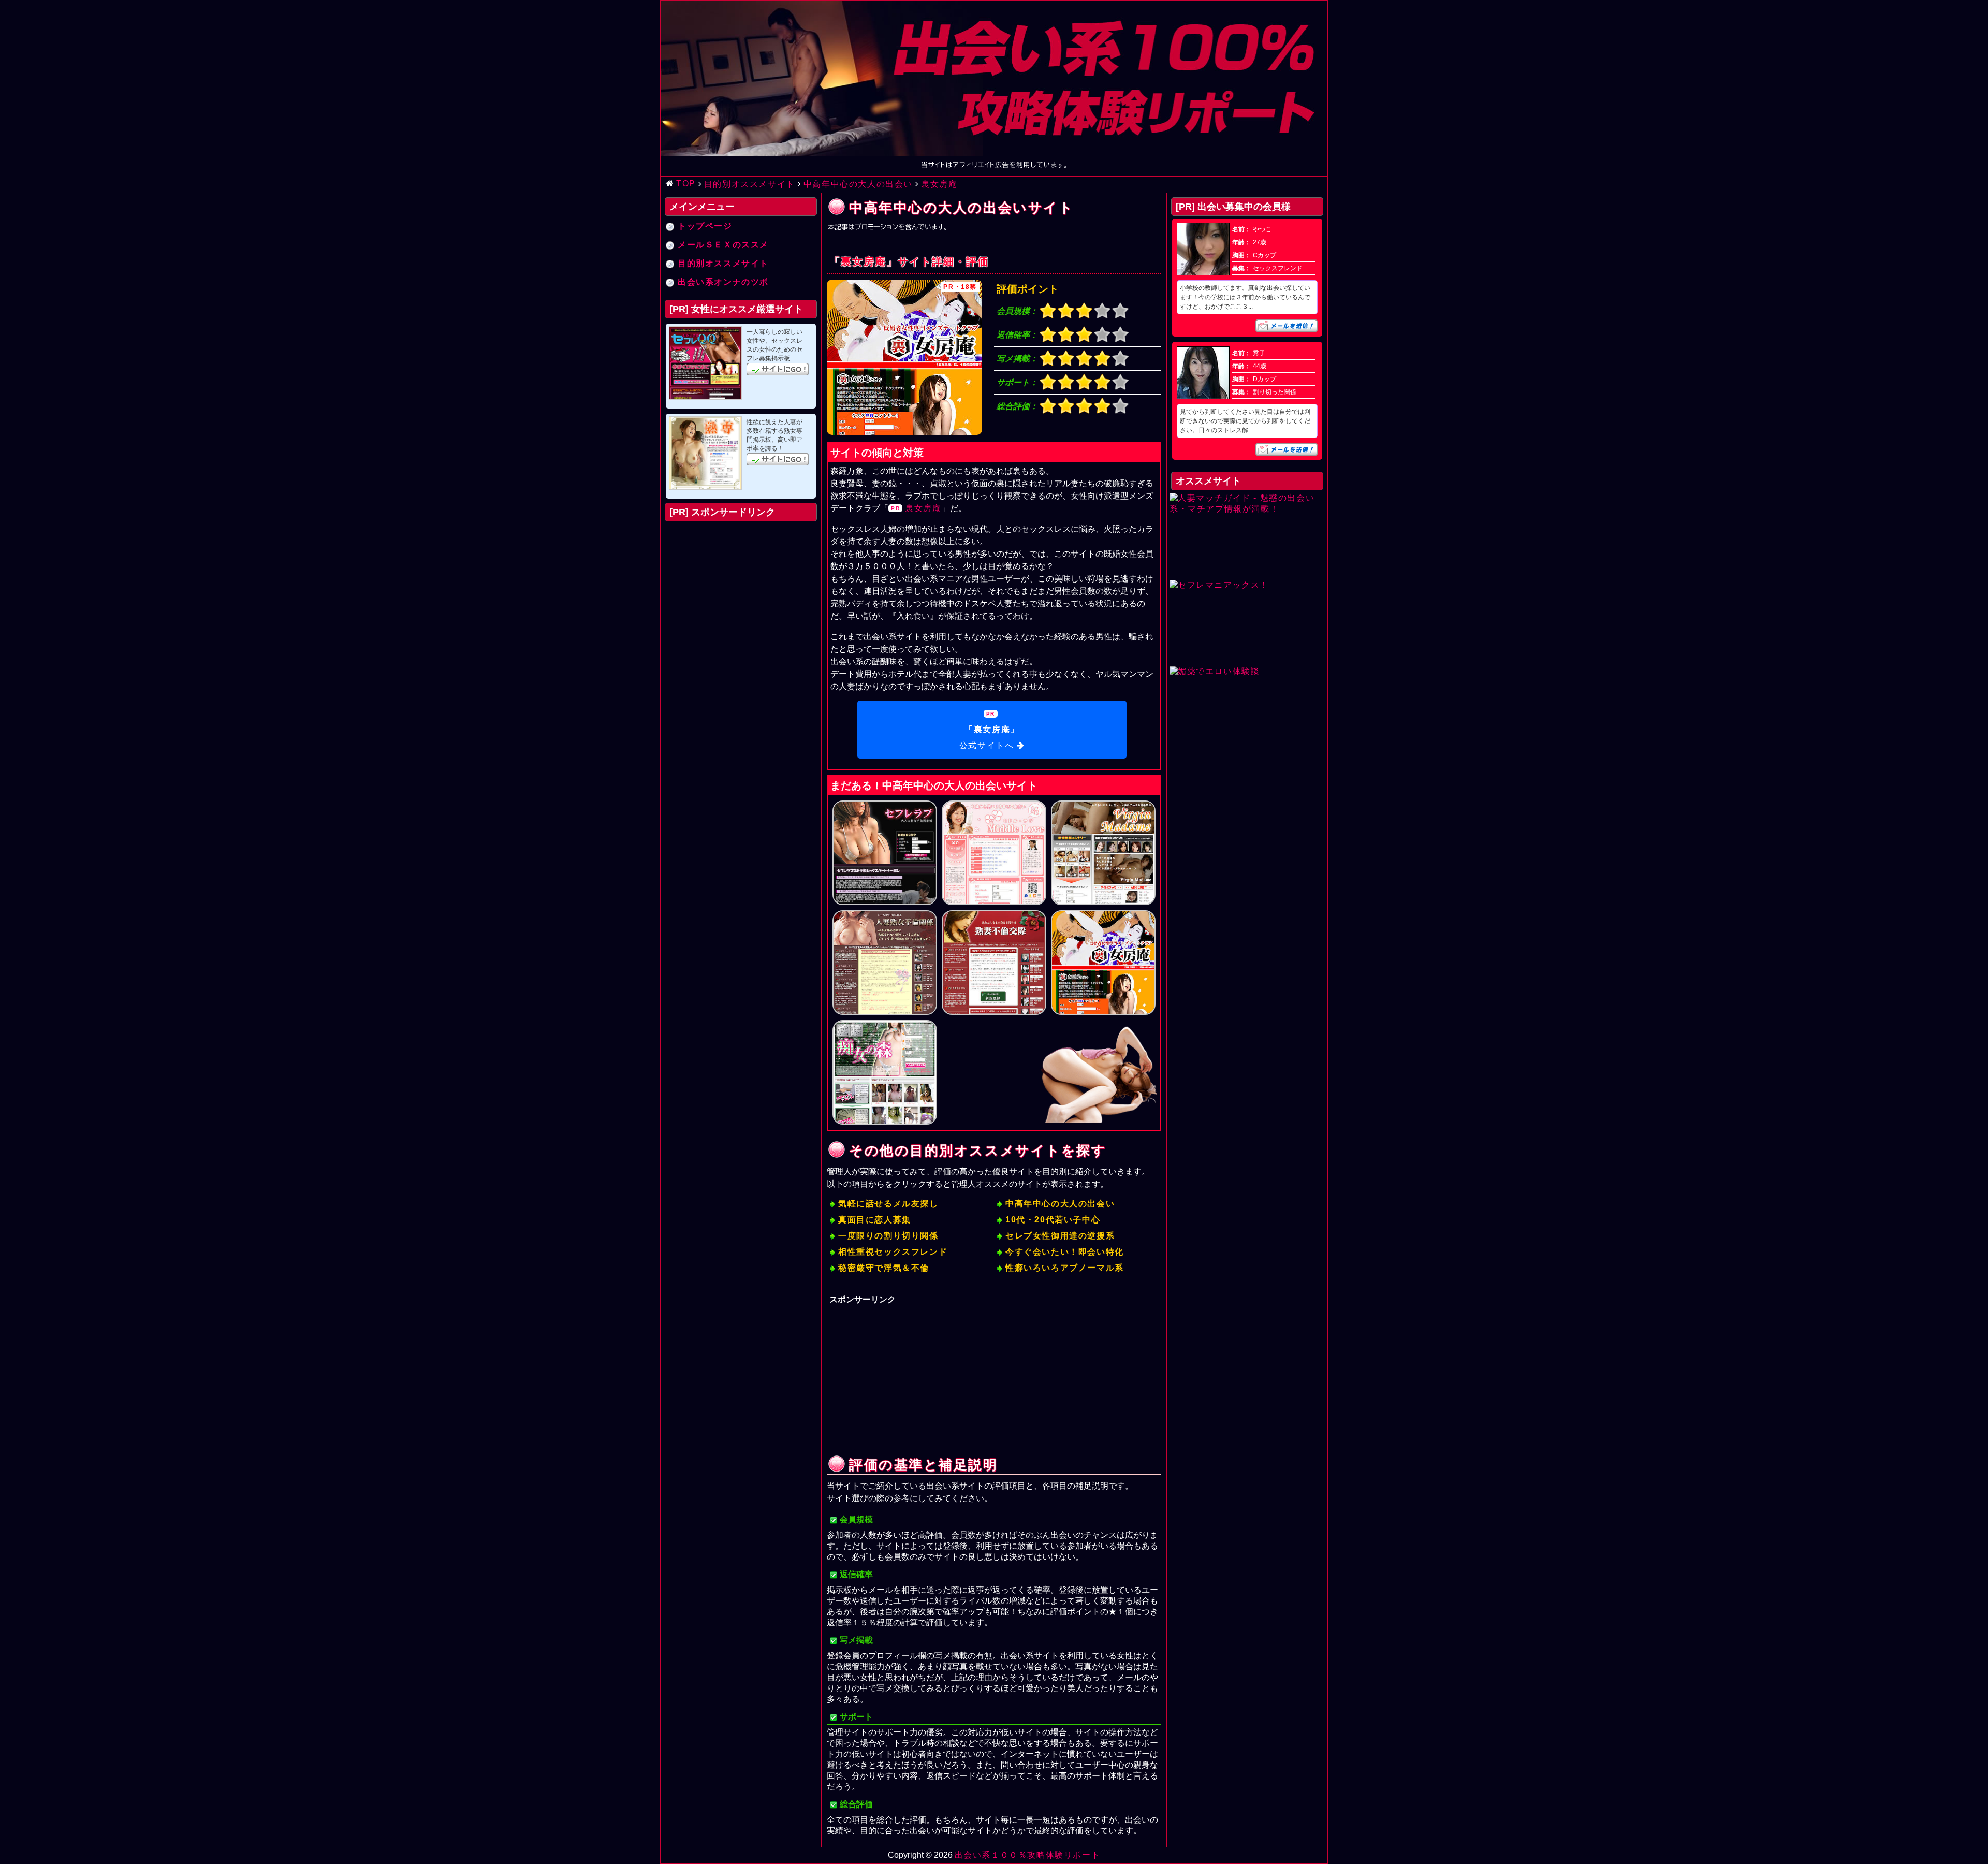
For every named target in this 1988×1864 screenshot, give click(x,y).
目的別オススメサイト (723, 263)
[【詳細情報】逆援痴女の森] (885, 1072)
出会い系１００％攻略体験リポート (1028, 1855)
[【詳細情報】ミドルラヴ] (994, 853)
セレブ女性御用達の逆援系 (1060, 1236)
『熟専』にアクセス (778, 459)
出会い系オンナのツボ (723, 282)
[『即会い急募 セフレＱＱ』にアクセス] (705, 363)
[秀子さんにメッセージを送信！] (1203, 397)
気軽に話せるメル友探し (888, 1204)
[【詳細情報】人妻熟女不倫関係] (885, 963)
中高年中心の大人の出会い (1060, 1204)
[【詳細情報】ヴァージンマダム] (1103, 853)
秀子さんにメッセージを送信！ (1287, 449)
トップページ (705, 226)
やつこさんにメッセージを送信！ (1287, 326)
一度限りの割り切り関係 (888, 1236)
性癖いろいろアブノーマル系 (1065, 1268)
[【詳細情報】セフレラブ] (885, 853)
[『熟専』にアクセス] (705, 453)
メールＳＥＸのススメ (723, 245)
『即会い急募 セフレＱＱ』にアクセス (778, 369)
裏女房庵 (923, 508)
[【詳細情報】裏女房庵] (1103, 963)
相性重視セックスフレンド (893, 1252)
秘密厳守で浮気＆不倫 (884, 1268)
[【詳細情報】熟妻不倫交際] (994, 963)
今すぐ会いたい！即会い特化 (1065, 1252)
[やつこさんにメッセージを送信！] (1203, 273)
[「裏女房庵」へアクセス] (904, 357)
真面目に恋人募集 (875, 1220)
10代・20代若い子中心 (1053, 1220)
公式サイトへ (989, 737)
